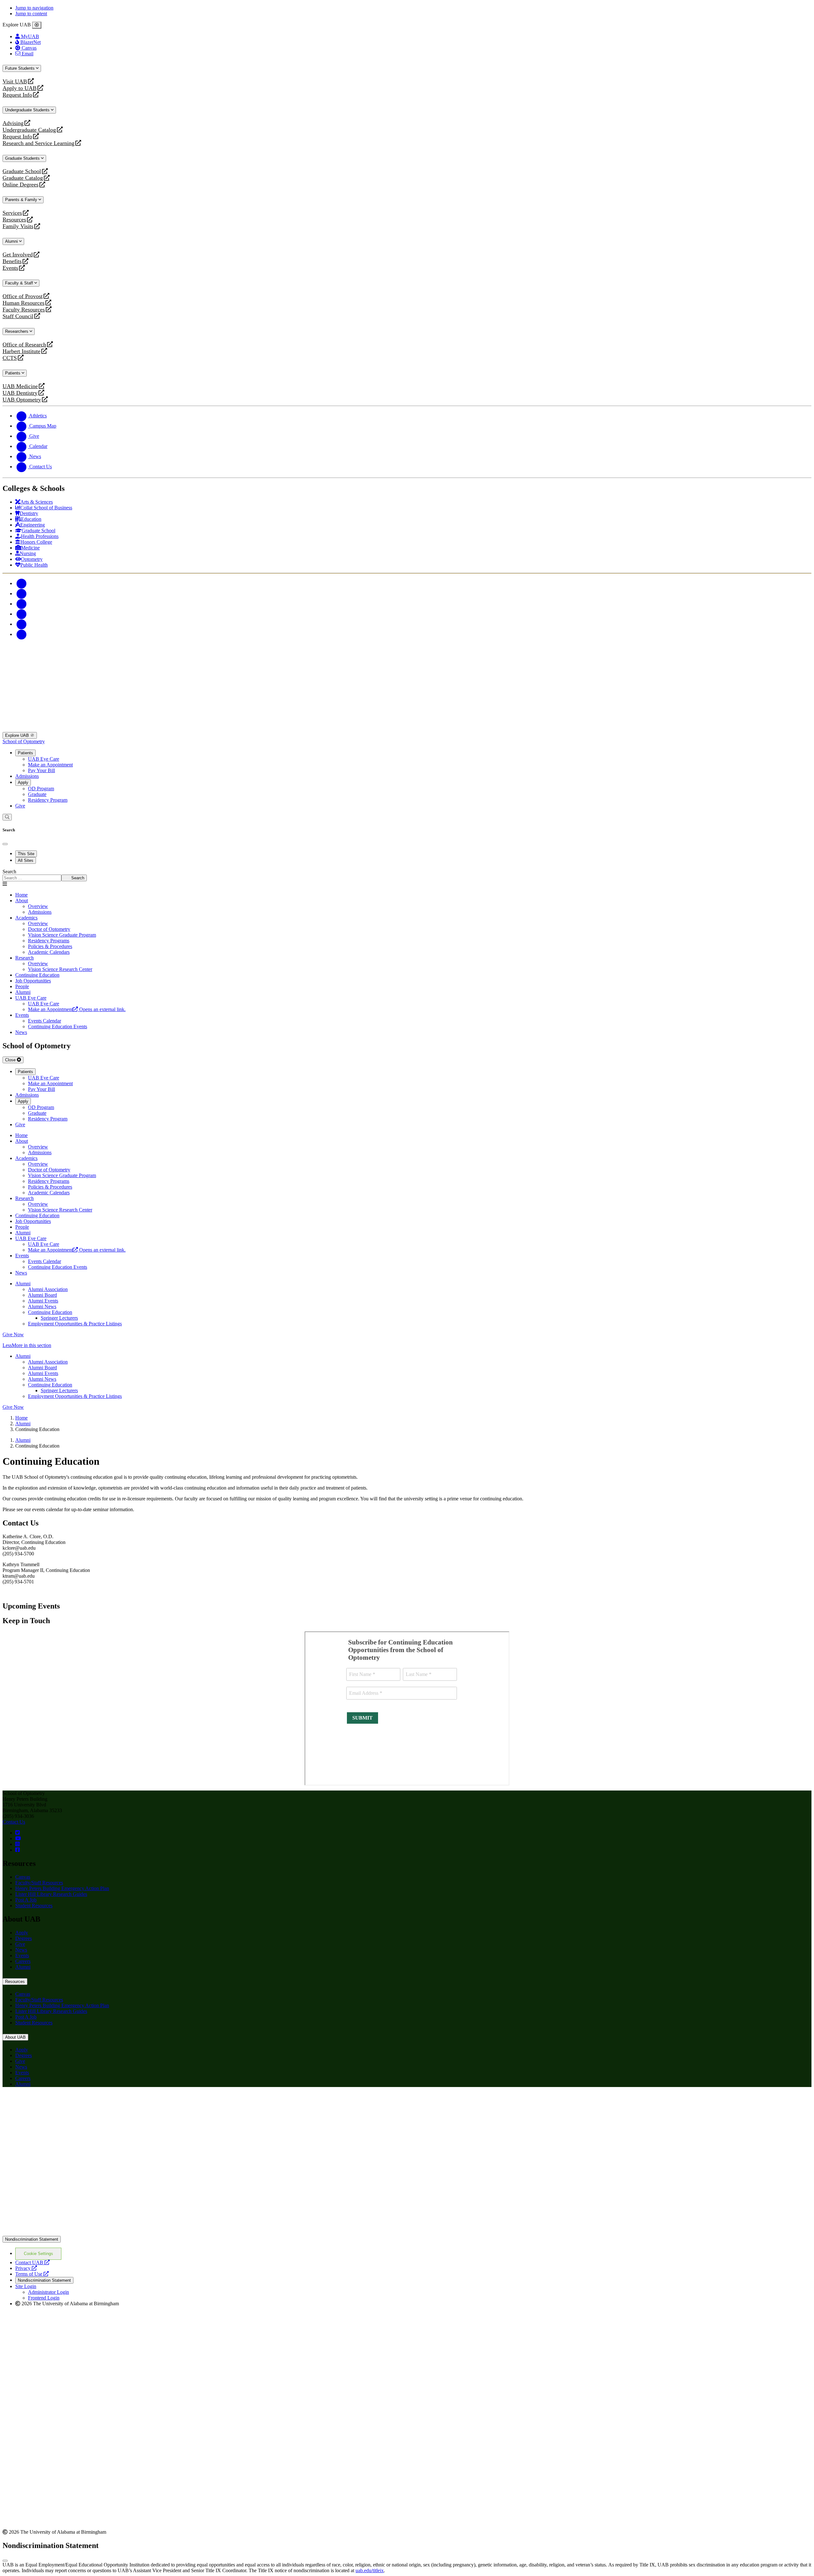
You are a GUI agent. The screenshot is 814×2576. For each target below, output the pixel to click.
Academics (26, 918)
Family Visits (18, 226)
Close (11, 1060)
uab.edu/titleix (370, 2570)
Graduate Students (23, 158)
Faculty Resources (24, 310)
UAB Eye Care (44, 759)
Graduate (37, 794)
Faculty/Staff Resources (39, 1883)
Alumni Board (42, 1295)
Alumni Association (48, 1289)
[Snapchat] (22, 624)
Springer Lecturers (59, 1318)
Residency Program (48, 800)
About (22, 901)
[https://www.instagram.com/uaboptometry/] (17, 1844)
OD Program (41, 789)
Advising (13, 123)
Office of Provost (23, 296)
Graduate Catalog (23, 178)
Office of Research (24, 345)
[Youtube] (22, 614)
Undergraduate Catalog (29, 130)
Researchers (17, 331)
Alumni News (42, 1306)
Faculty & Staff (20, 283)
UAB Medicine (20, 386)
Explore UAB (18, 735)
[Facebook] (22, 583)
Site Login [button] (26, 2286)
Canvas (23, 1877)
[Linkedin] (22, 634)
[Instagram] (22, 604)
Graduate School (22, 171)
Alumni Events (43, 1301)
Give (20, 806)
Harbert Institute (21, 351)
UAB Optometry (22, 400)
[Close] (37, 25)
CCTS (11, 358)
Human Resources (24, 303)
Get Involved (18, 255)
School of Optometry (24, 741)
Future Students (21, 68)
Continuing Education (50, 1312)
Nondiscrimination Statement (32, 2239)
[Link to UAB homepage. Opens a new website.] (58, 2102)
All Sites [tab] (26, 860)
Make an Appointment (50, 765)
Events (11, 268)
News (21, 1950)
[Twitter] (22, 593)
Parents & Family (22, 200)
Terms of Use (32, 2274)
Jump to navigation (34, 8)
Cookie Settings (38, 2254)
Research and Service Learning (38, 143)
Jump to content (31, 14)
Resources (14, 220)
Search (9, 872)
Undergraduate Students (28, 110)
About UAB (15, 2037)
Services (12, 213)
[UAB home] (407, 729)
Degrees (24, 1938)
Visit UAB (15, 82)
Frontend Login (44, 2298)
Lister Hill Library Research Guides (51, 1894)
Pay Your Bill (41, 770)
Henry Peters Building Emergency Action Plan (62, 1888)
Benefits (12, 261)
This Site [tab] (26, 854)
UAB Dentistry (20, 393)
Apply (23, 782)
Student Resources (34, 1906)
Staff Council (18, 316)
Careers (23, 1961)
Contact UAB (32, 2262)
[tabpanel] (407, 875)
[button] (407, 1345)
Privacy (26, 2268)
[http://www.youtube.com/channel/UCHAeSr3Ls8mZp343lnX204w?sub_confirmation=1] (18, 1838)
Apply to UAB (20, 88)
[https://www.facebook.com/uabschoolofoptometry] (17, 1850)
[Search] (7, 817)
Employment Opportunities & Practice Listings (75, 1324)
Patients (13, 373)
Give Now (13, 1334)
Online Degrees (21, 185)
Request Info (17, 95)
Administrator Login (48, 2292)
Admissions (27, 776)
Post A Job (26, 1900)
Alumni (12, 241)
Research (24, 958)
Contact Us (14, 1822)
